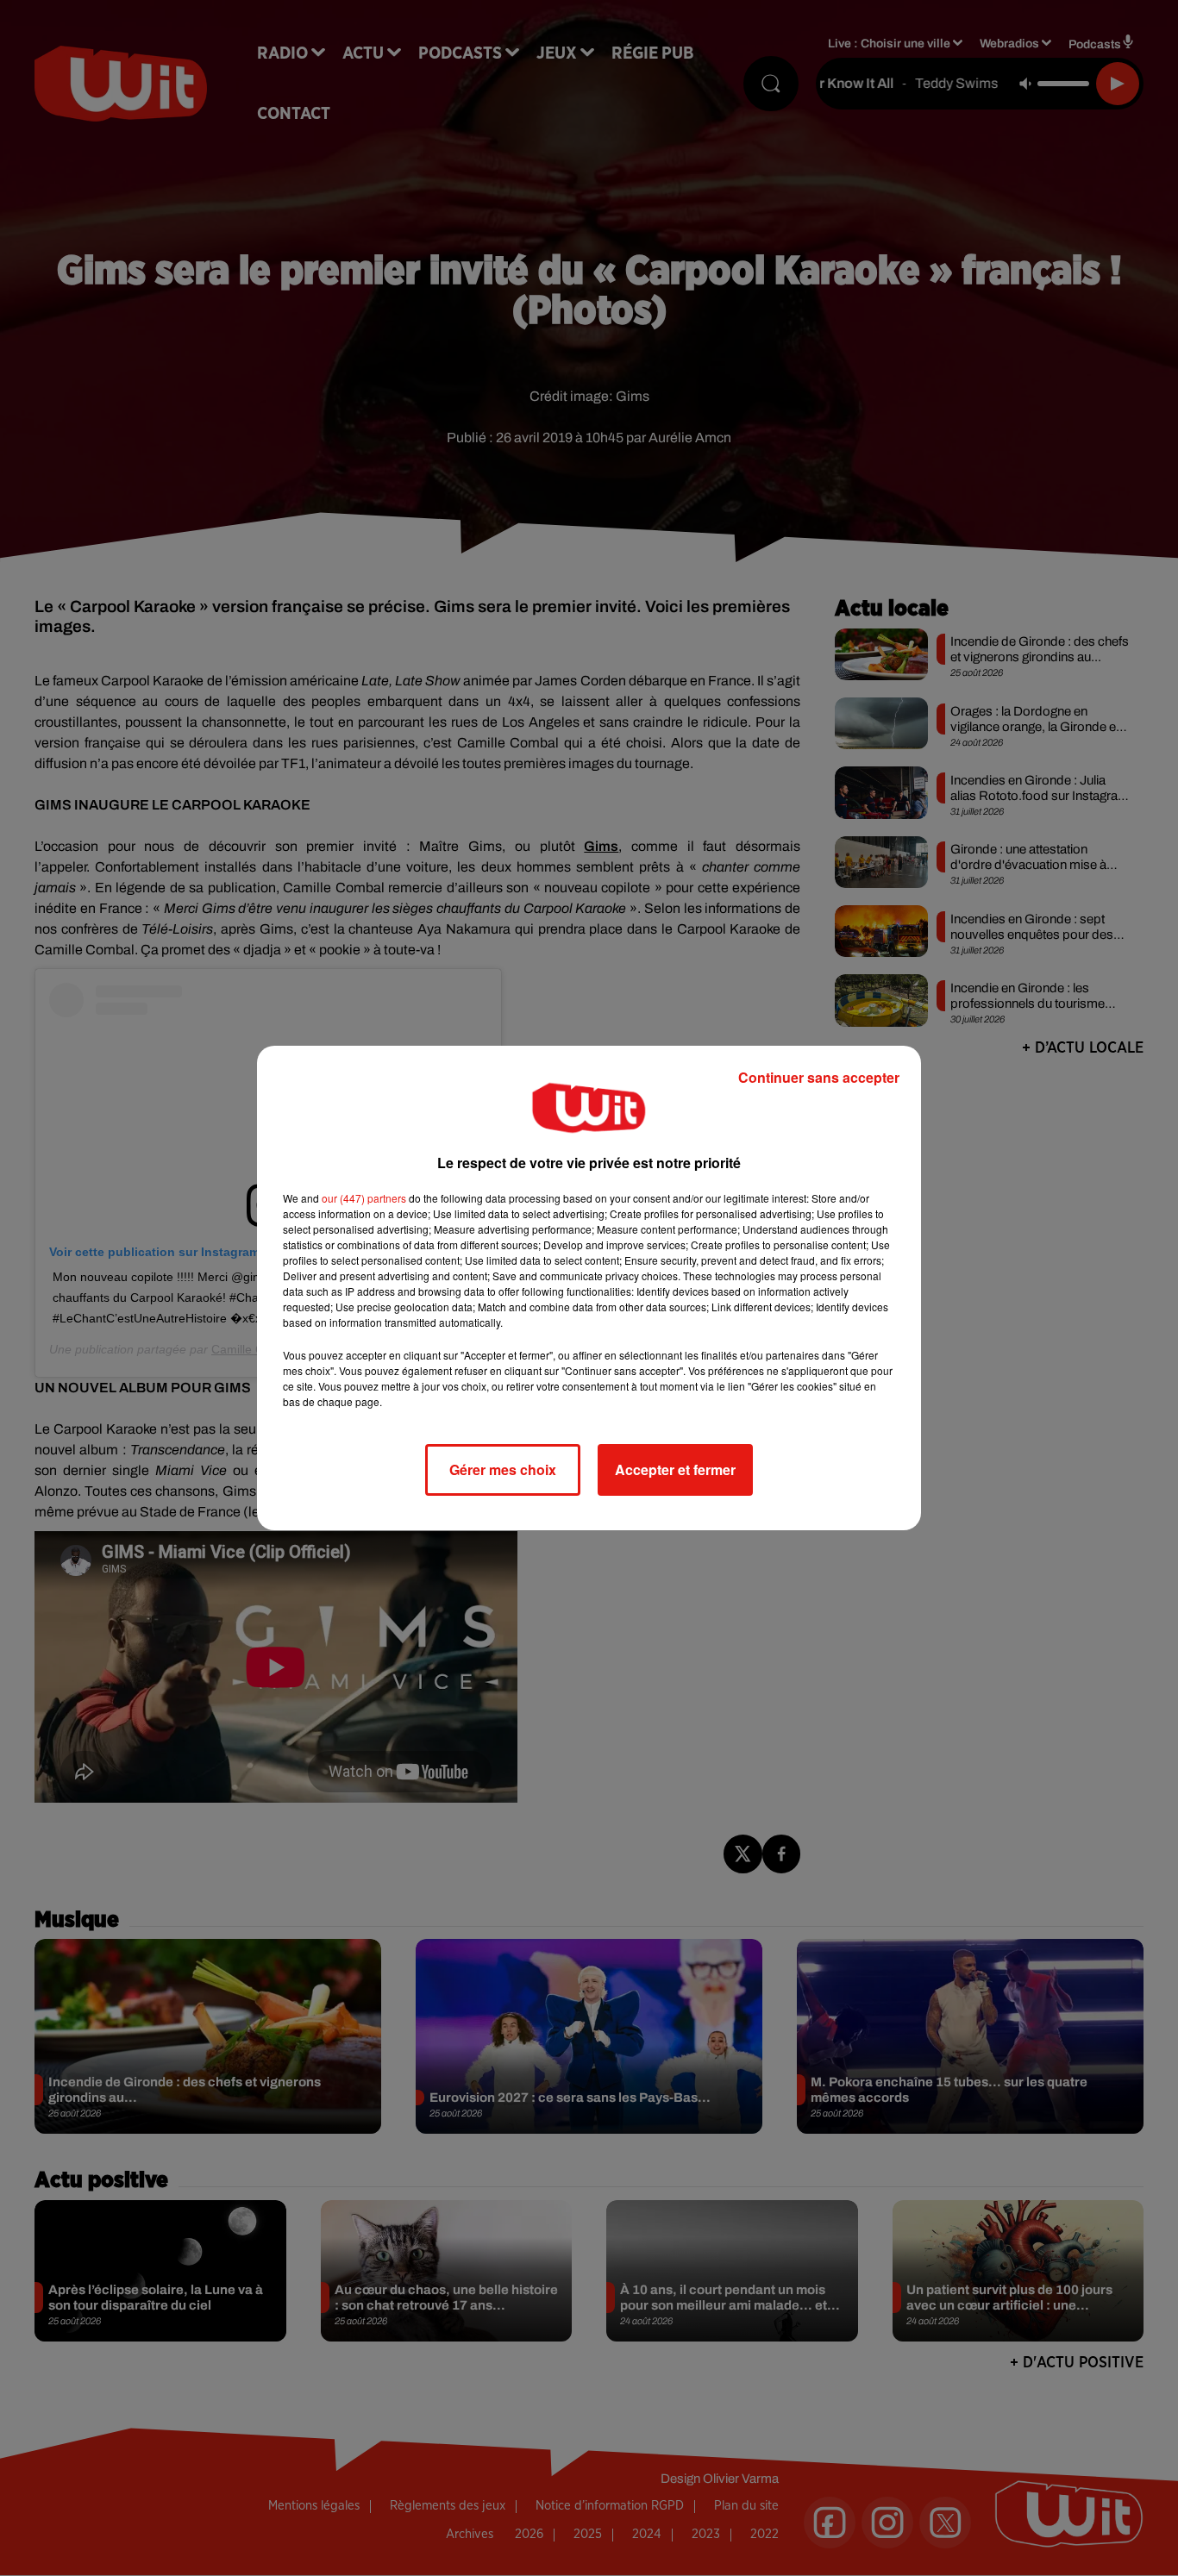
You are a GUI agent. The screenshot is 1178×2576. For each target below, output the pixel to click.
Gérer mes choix (503, 1469)
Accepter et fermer (675, 1469)
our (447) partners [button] (364, 1198)
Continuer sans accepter (819, 1077)
